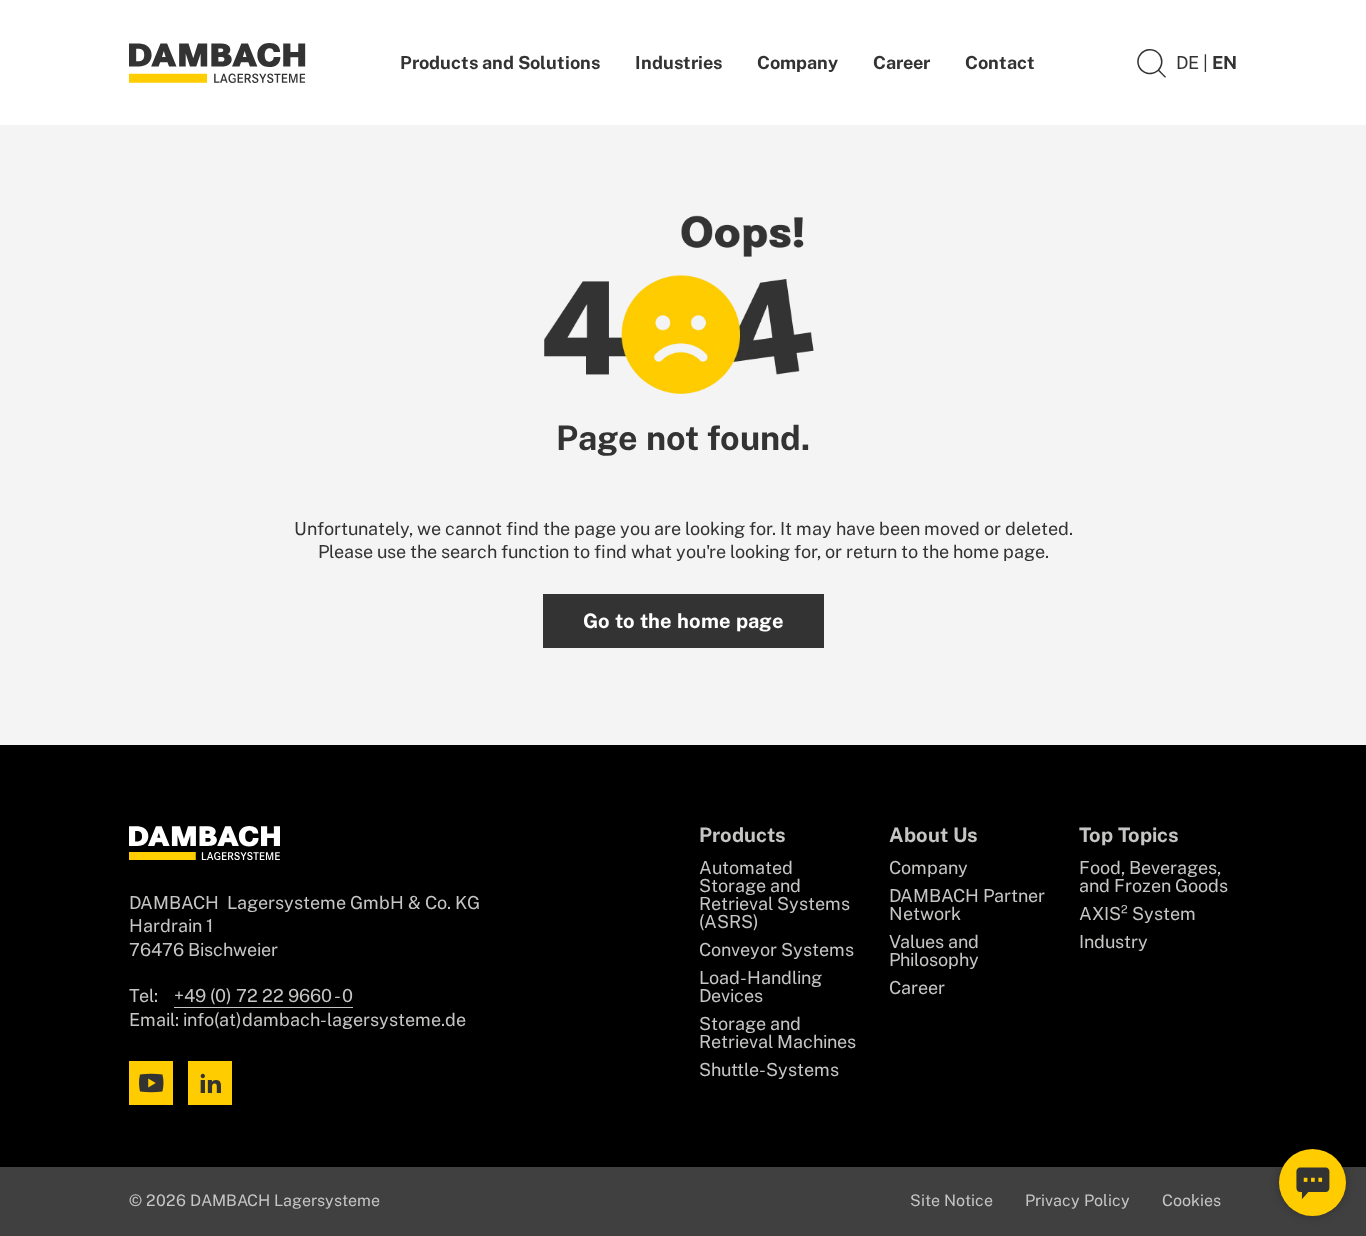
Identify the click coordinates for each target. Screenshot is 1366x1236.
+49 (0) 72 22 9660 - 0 (263, 995)
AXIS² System (1137, 914)
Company (797, 62)
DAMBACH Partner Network (967, 905)
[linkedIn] (210, 1083)
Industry (1113, 942)
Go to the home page (683, 621)
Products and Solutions (500, 62)
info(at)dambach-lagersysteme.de (324, 1019)
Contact (1000, 62)
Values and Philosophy (934, 951)
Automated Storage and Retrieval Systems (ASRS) (774, 895)
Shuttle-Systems (769, 1070)
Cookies (1191, 1200)
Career (901, 62)
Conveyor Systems (776, 950)
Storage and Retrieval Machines (777, 1033)
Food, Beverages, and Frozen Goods (1153, 877)
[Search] (1151, 62)
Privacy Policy (1077, 1200)
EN (1224, 62)
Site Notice (951, 1200)
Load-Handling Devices (760, 987)
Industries (678, 62)
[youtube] (151, 1083)
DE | (1194, 62)
